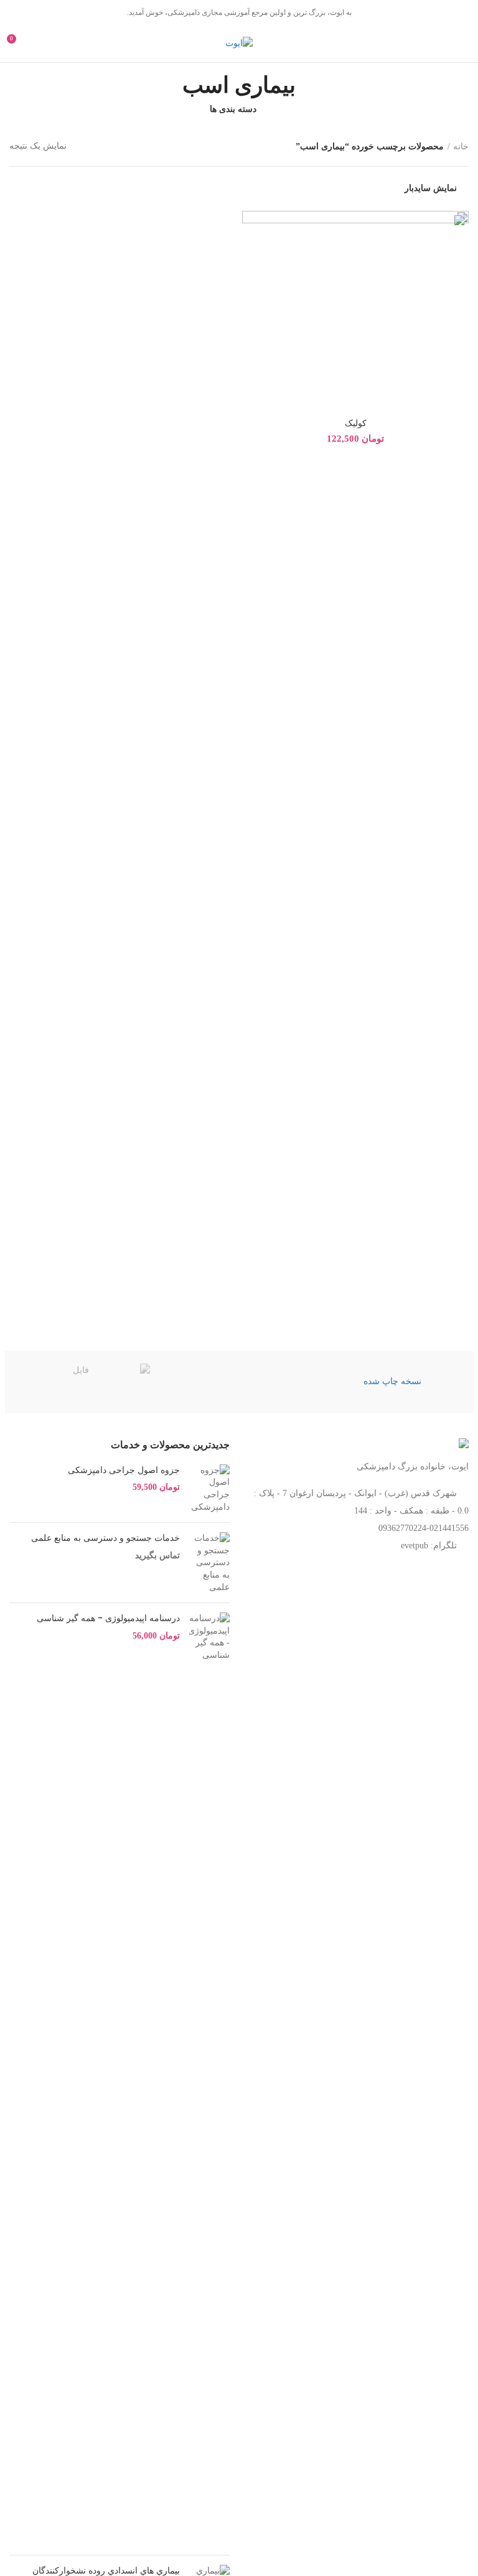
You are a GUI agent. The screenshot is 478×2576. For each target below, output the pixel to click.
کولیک (356, 423)
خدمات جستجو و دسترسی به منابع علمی (105, 1538)
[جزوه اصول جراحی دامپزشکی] (209, 1489)
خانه (461, 146)
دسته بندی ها (233, 109)
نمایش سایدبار (431, 188)
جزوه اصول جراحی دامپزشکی (124, 1470)
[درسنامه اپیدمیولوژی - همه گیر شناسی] (209, 2079)
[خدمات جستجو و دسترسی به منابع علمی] (209, 1563)
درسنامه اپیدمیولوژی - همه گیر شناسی (108, 1618)
